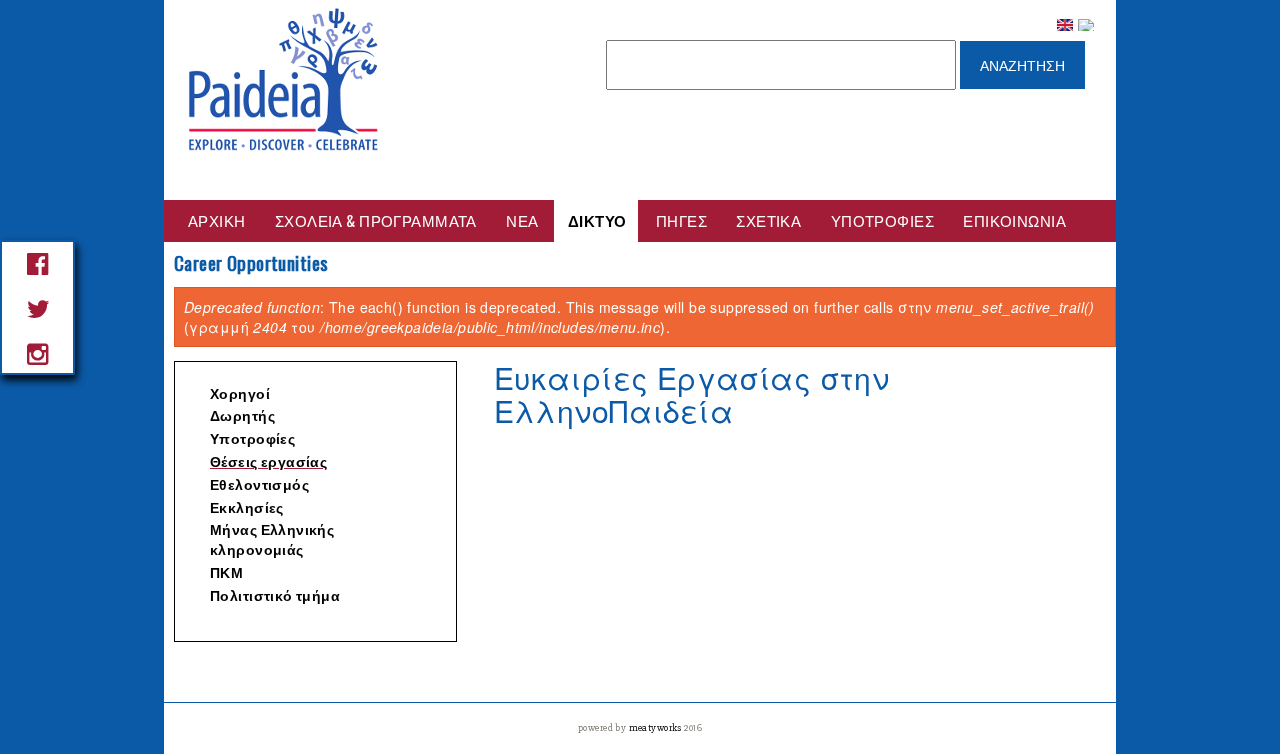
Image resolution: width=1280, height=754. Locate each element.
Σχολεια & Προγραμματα (376, 220)
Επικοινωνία (1014, 220)
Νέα (522, 220)
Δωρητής (242, 416)
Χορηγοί (240, 394)
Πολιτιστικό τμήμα (275, 596)
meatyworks (657, 728)
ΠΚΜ (226, 573)
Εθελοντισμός (259, 485)
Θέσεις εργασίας (268, 462)
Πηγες (681, 220)
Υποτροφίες (882, 220)
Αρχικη (217, 220)
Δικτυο (597, 220)
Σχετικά (768, 220)
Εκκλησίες (247, 508)
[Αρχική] (284, 79)
